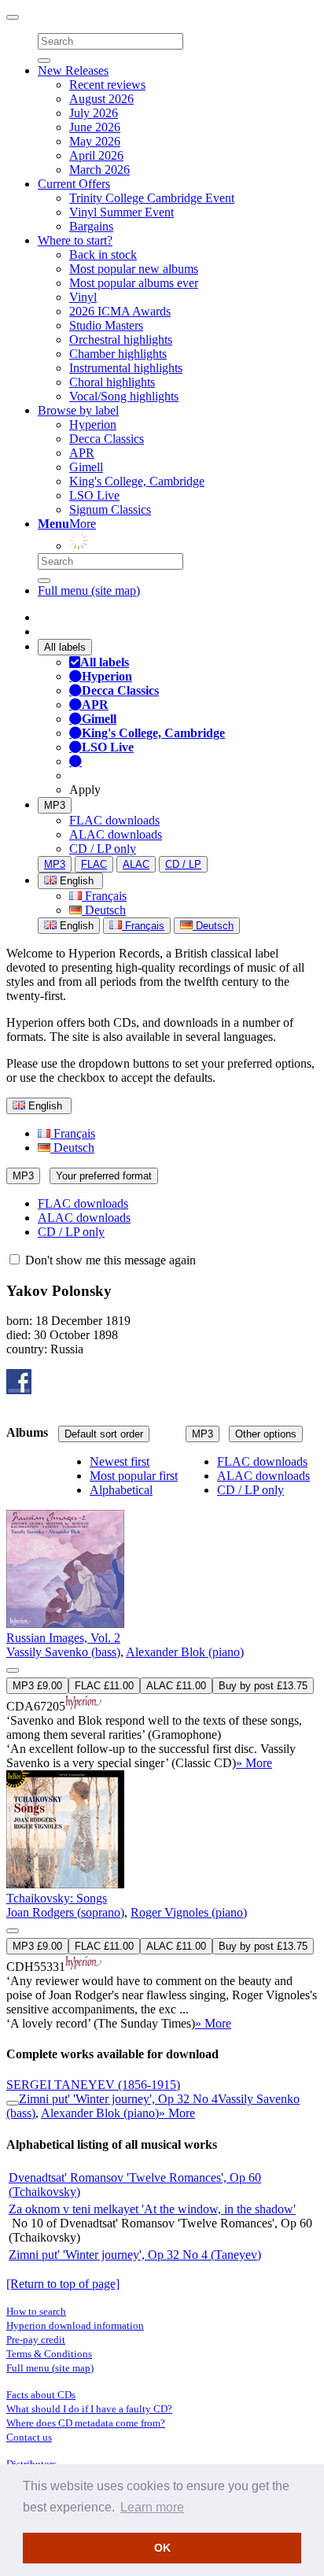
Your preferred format (104, 1176)
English (75, 926)
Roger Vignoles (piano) (189, 1912)
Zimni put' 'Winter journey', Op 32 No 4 (118, 2099)
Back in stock (103, 255)
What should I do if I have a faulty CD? (89, 2409)
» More (254, 1763)
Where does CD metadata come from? (86, 2423)
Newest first (120, 1461)
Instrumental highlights (126, 368)
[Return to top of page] (63, 2284)
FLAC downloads (114, 820)
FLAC (94, 864)
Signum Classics (110, 509)
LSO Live (94, 495)
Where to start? (75, 240)
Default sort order (104, 1434)
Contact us (29, 2437)
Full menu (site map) (89, 590)
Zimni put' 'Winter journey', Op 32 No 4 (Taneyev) (135, 2255)
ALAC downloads (116, 834)
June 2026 (95, 127)
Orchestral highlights (121, 340)
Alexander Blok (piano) (185, 1652)
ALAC (136, 864)
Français (104, 896)
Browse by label (78, 410)
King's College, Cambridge (137, 481)
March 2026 (99, 170)
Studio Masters (106, 325)
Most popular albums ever (134, 283)
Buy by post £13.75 (263, 1686)
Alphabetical (121, 1490)
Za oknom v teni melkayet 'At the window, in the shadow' (152, 2209)
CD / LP (183, 864)
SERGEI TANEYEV (93, 2085)
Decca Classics (107, 439)
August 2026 (101, 99)
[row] (162, 1613)
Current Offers (74, 184)
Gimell (86, 467)
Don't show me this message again (109, 1260)
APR (82, 453)
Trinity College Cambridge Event (152, 198)
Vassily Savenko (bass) (63, 1652)
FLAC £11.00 (104, 1686)
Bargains (91, 226)
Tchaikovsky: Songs (57, 1898)
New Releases (73, 70)
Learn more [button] (152, 2507)
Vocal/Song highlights (124, 396)
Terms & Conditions (49, 2354)
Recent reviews (107, 85)
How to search (36, 2311)
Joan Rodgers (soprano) (65, 1912)
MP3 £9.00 (37, 1686)
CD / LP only (103, 849)
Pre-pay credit (36, 2340)
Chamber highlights (118, 354)
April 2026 (96, 155)
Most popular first (134, 1476)
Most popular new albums (134, 269)
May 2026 (95, 141)
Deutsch (104, 910)
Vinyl (83, 297)
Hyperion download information (75, 2325)
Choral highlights (112, 382)
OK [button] (162, 2548)
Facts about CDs (41, 2395)
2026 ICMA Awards (120, 311)
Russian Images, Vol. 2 (63, 1638)
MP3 (55, 805)
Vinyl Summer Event (121, 212)
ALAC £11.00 (176, 1686)
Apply (85, 790)
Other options (266, 1434)
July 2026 (94, 113)
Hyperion (93, 424)
